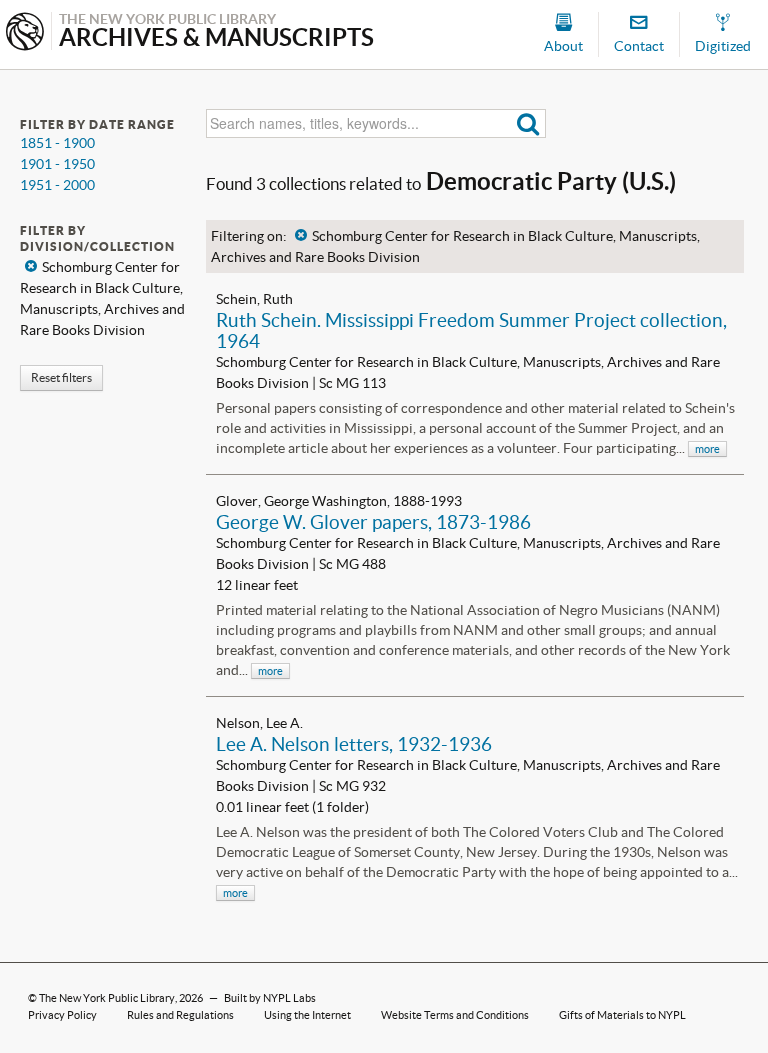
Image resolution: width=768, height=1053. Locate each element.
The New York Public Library (107, 998)
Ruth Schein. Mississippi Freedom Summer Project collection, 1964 (471, 330)
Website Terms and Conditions (455, 1015)
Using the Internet (307, 1015)
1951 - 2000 (57, 185)
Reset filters (61, 377)
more (707, 449)
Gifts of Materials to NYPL (622, 1015)
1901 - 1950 (57, 164)
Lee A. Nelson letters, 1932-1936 (354, 744)
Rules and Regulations (180, 1015)
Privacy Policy (62, 1015)
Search (528, 123)
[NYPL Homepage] (25, 33)
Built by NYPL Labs (270, 998)
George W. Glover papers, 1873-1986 (373, 522)
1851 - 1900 (57, 143)
